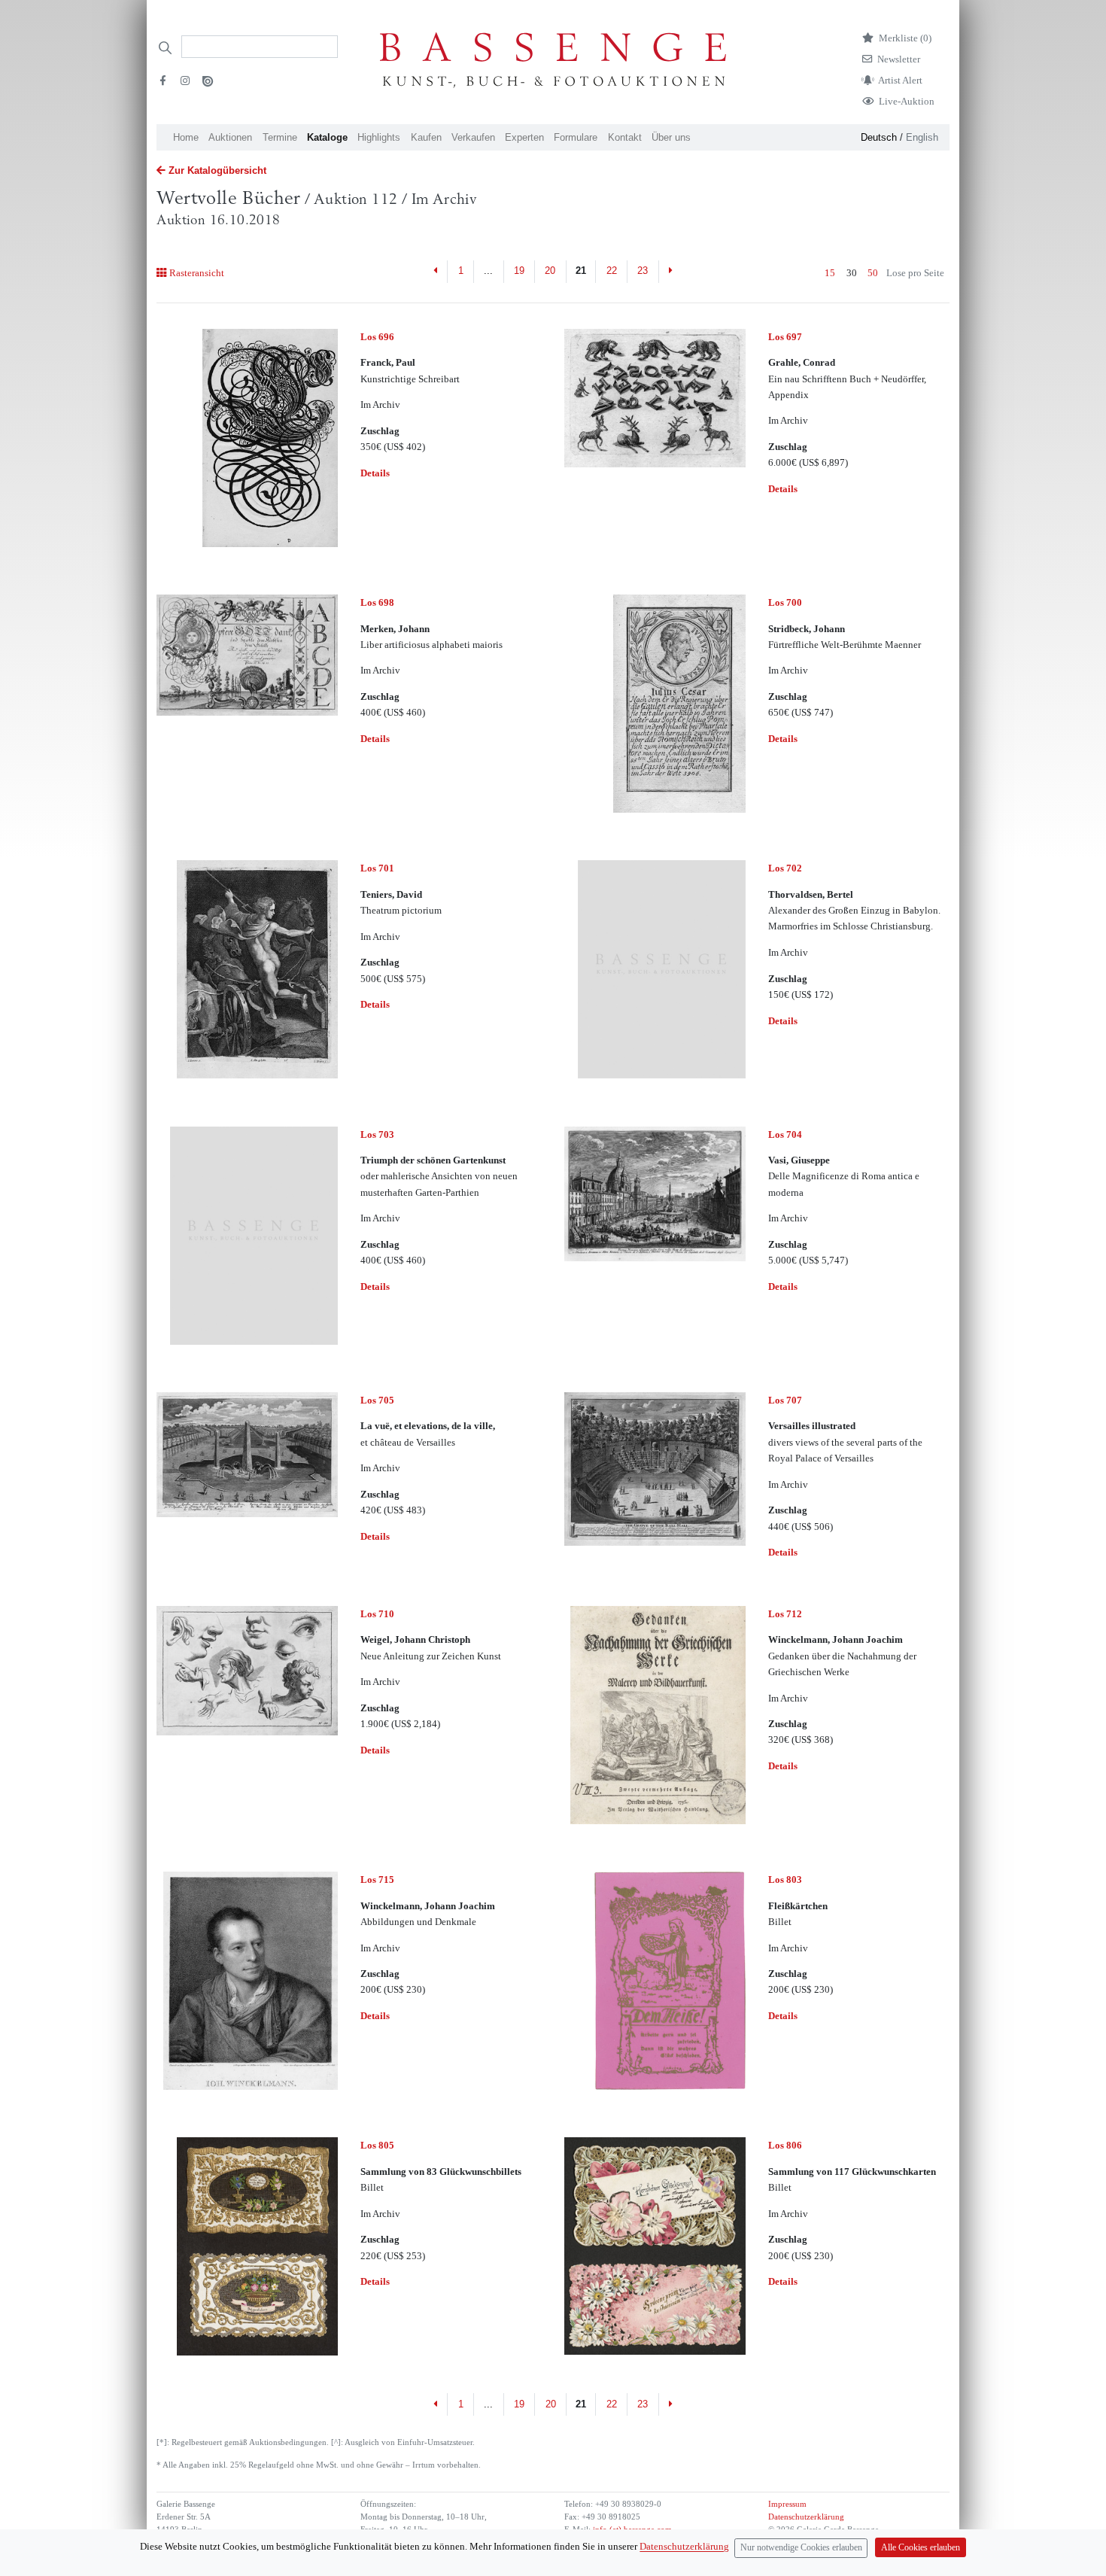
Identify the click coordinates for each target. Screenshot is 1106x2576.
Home (186, 137)
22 (612, 271)
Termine (280, 137)
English (922, 137)
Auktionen (230, 137)
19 (519, 271)
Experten (524, 137)
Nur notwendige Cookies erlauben (801, 2548)
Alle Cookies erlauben (921, 2548)
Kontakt (625, 137)
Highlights (379, 137)
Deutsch (879, 137)
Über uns (671, 137)
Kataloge (327, 137)
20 (550, 271)
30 (852, 273)
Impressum (787, 2504)
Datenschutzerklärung (806, 2517)
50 (873, 273)
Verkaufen (473, 137)
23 (643, 271)
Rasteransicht (196, 273)
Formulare (576, 137)
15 (830, 273)
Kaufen (426, 137)
